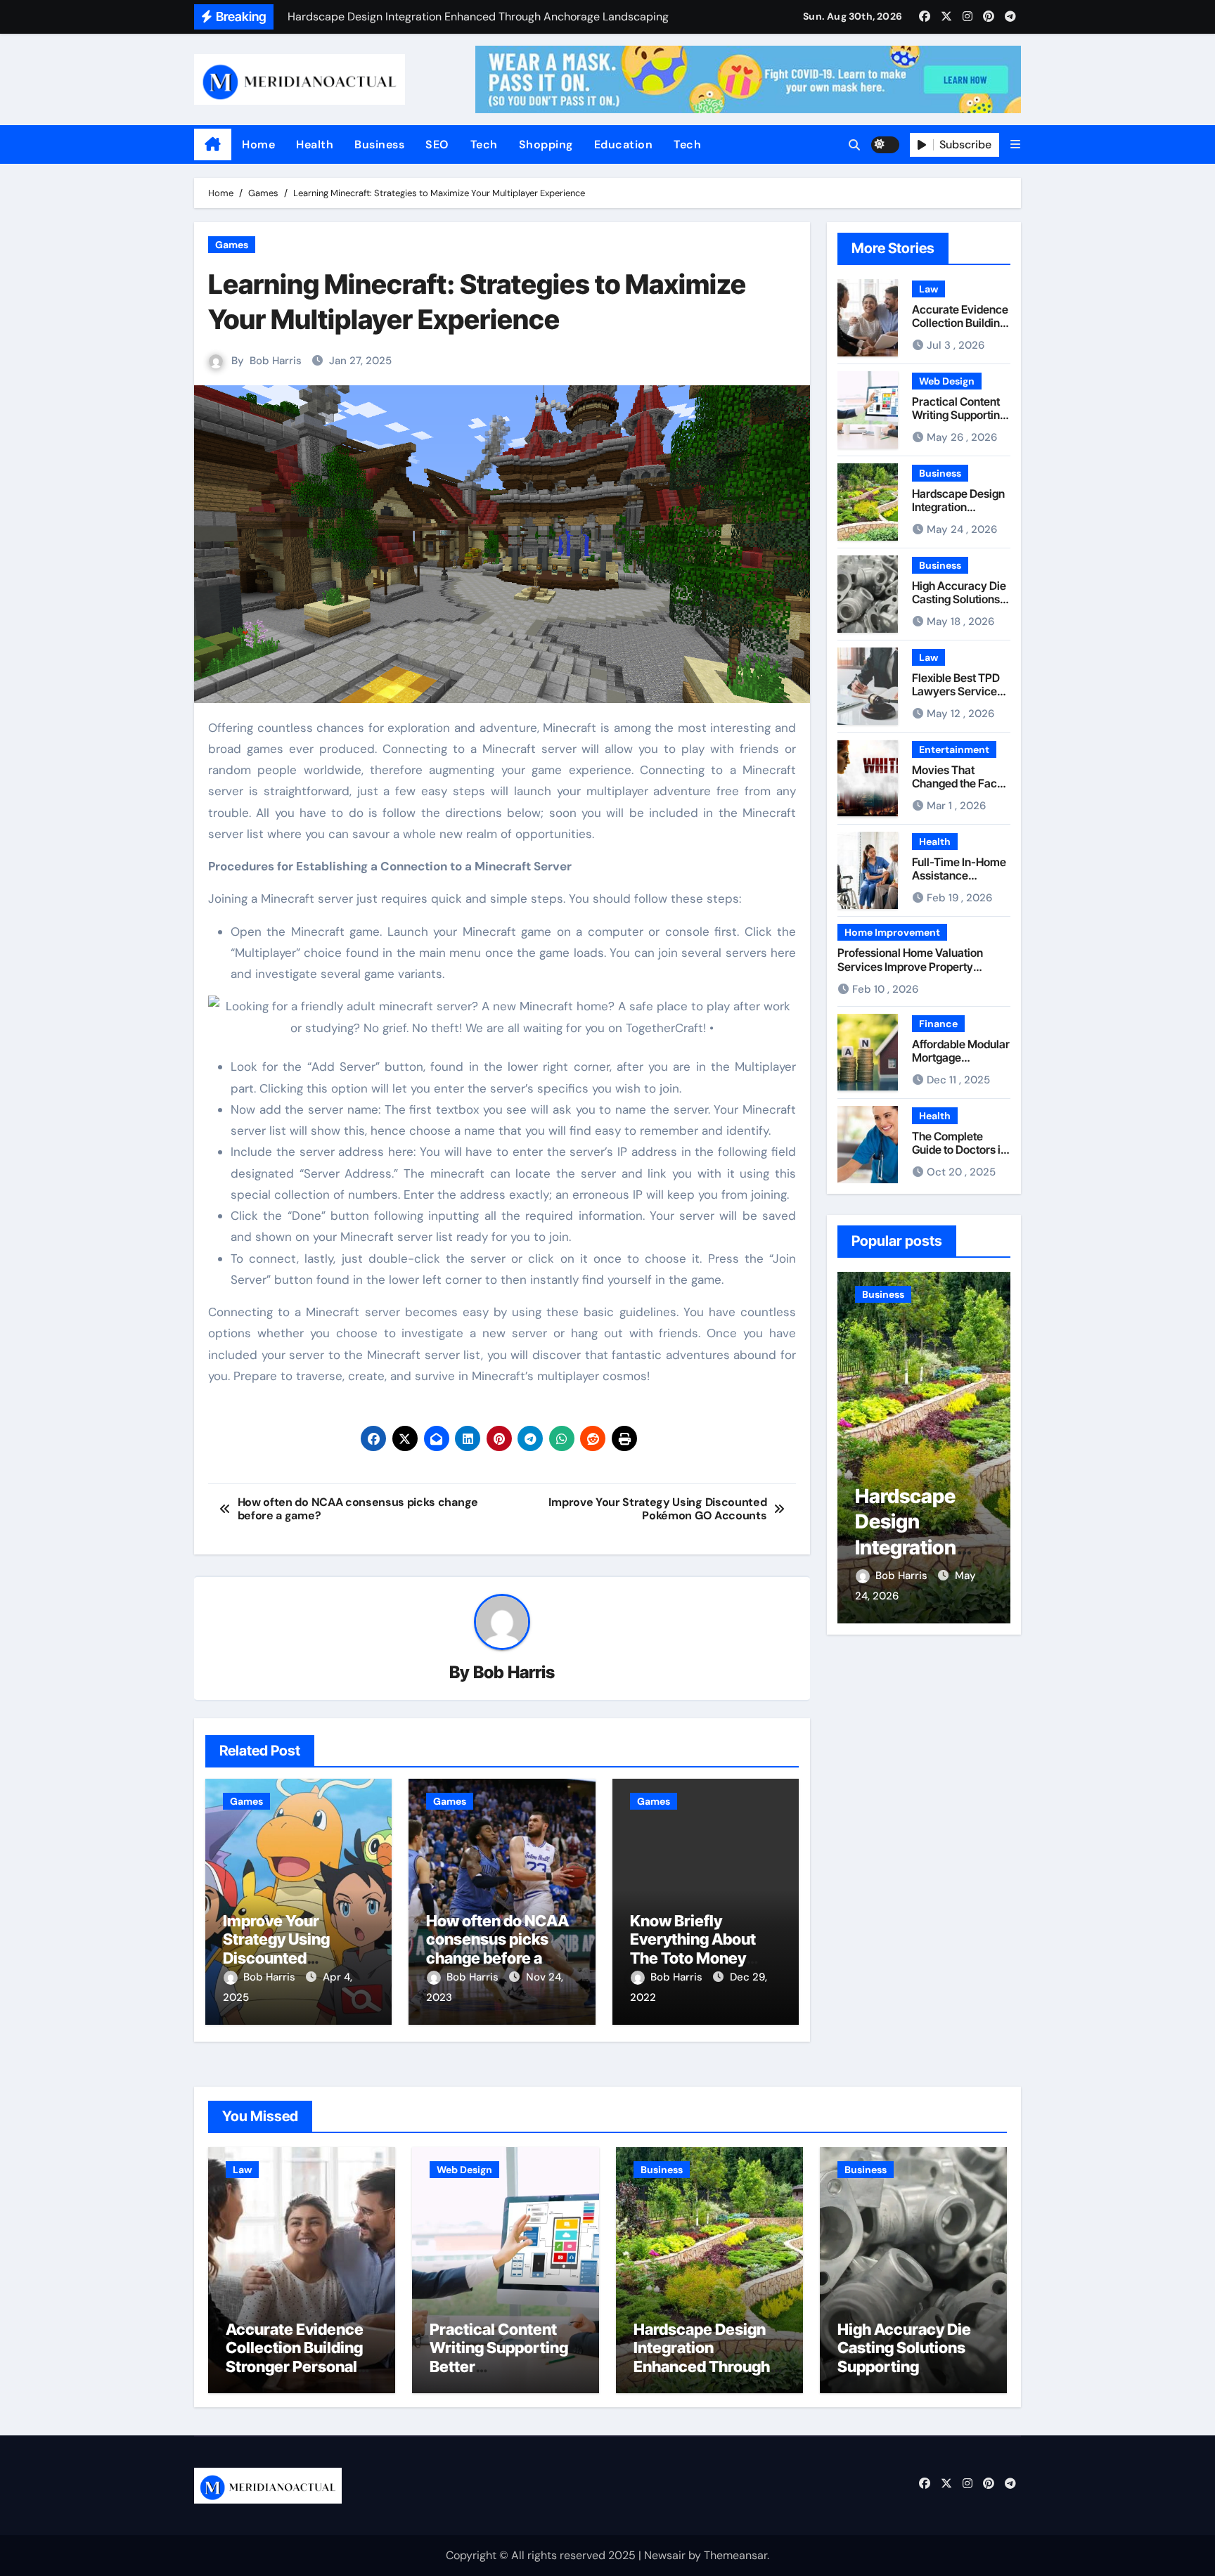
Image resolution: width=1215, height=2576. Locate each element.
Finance (938, 1024)
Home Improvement (892, 932)
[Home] (213, 145)
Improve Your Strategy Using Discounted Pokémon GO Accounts (276, 1958)
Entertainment (954, 749)
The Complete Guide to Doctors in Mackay (959, 1149)
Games (232, 245)
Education (624, 144)
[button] (1015, 144)
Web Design (947, 381)
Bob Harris (276, 361)
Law (928, 289)
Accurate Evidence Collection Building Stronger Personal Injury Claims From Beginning (295, 2366)
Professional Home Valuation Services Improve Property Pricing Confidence (910, 966)
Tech (484, 144)
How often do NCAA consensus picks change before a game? (497, 1949)
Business (379, 144)
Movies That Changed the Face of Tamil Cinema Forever (958, 790)
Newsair (665, 2555)
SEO (437, 144)
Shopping (546, 144)
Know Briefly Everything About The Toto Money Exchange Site (693, 1949)
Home (258, 144)
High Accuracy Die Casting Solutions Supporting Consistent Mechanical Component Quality (908, 2376)
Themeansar (735, 2555)
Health (315, 144)
